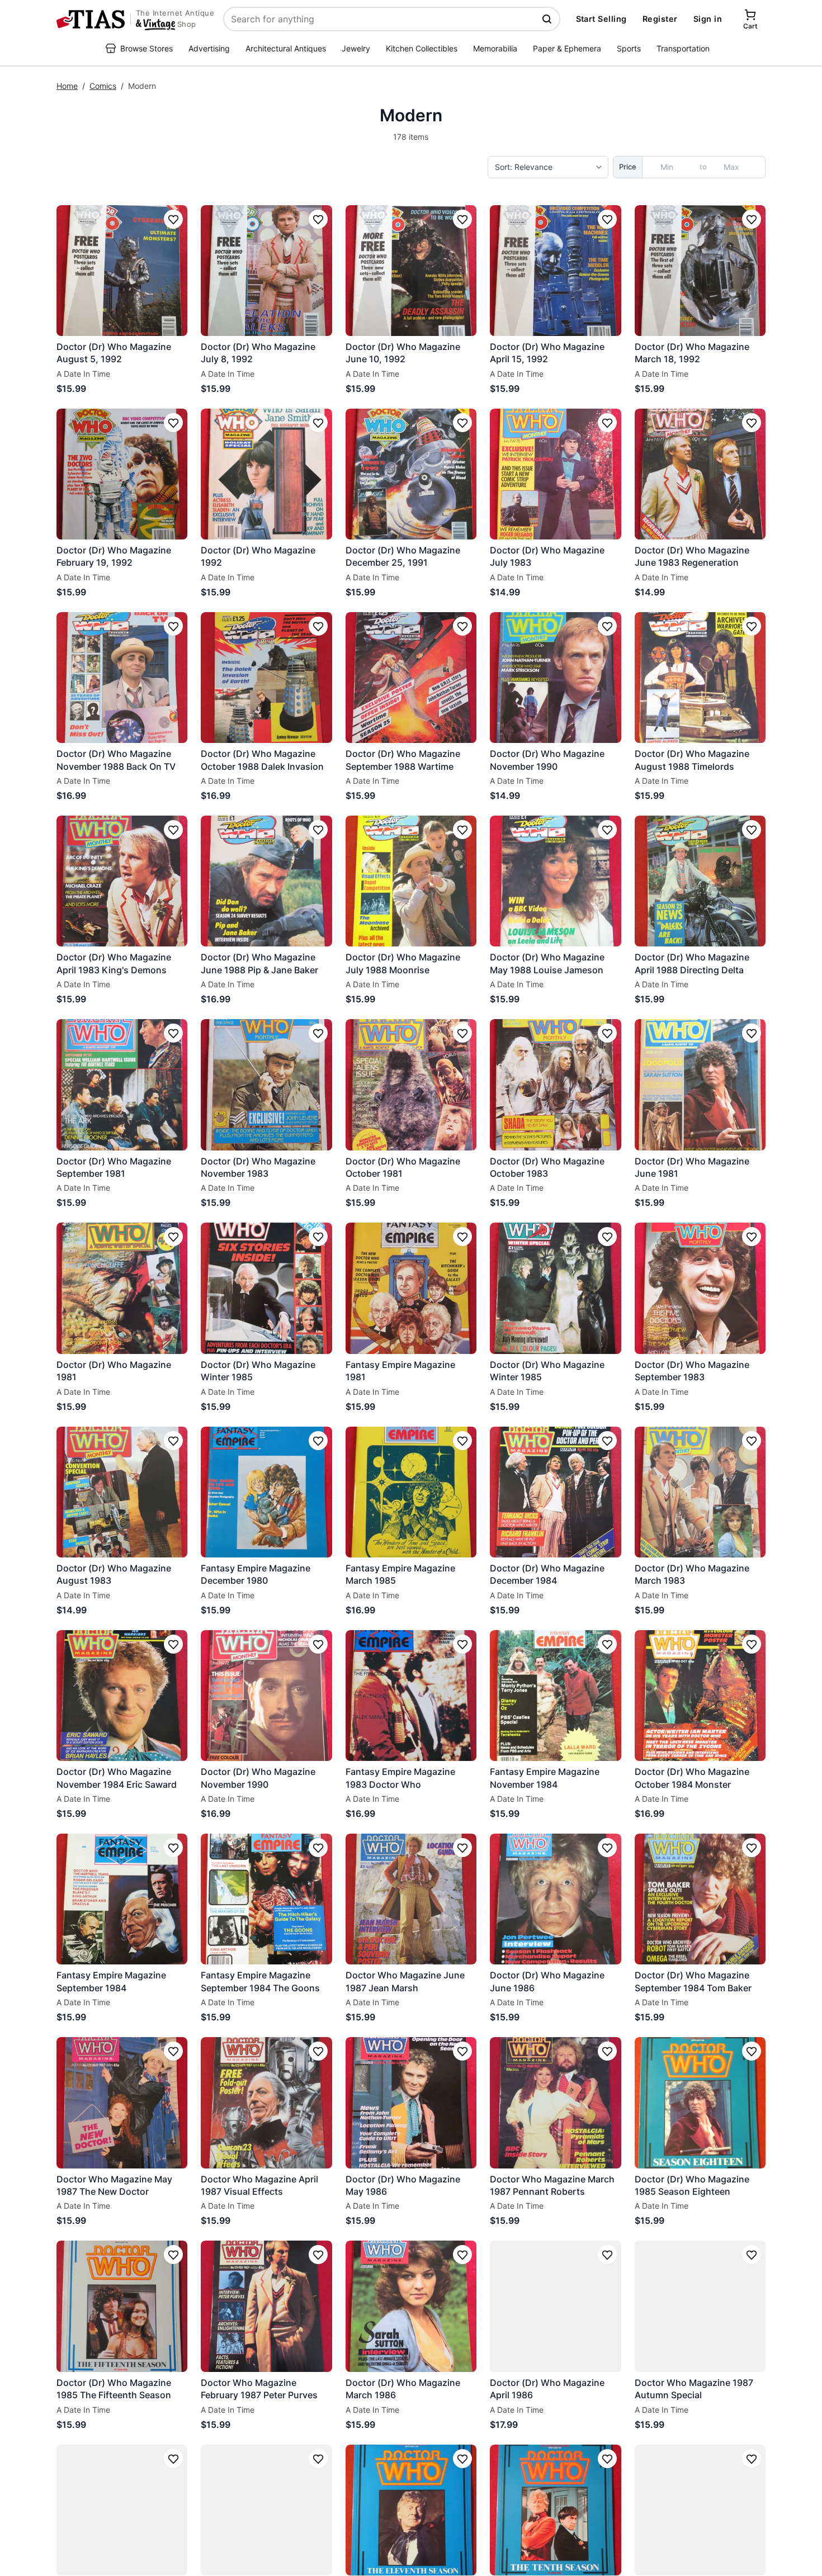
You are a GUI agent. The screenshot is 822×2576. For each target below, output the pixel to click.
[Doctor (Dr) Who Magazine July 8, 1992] (266, 271)
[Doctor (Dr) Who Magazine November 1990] (555, 678)
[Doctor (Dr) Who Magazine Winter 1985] (266, 1288)
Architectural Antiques (286, 48)
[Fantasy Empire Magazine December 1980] (266, 1492)
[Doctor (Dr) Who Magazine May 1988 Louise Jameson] (555, 881)
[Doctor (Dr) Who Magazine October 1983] (555, 1085)
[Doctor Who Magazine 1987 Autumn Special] (700, 2306)
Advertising (209, 48)
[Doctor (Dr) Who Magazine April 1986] (555, 2306)
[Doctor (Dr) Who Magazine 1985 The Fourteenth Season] (122, 2510)
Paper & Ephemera (567, 48)
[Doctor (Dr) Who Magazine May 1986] (411, 2103)
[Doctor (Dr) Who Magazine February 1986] (700, 2510)
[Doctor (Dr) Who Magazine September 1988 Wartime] (411, 678)
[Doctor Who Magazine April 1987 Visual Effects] (266, 2103)
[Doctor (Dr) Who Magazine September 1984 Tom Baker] (700, 1899)
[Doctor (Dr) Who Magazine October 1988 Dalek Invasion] (266, 678)
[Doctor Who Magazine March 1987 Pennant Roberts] (555, 2103)
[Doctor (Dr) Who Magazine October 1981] (411, 1085)
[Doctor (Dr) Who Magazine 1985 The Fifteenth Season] (122, 2306)
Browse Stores (147, 48)
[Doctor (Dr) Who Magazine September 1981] (122, 1085)
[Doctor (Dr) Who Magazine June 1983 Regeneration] (700, 474)
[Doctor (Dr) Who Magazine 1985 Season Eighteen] (700, 2103)
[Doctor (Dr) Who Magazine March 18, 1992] (700, 271)
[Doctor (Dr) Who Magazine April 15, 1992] (555, 271)
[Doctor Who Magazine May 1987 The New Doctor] (122, 2103)
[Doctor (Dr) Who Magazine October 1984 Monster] (700, 1696)
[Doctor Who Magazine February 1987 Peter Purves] (266, 2306)
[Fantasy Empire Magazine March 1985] (411, 1492)
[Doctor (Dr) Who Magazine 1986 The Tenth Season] (411, 2510)
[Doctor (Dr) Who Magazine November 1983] (266, 1085)
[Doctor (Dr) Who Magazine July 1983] (555, 474)
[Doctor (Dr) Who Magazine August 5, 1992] (122, 271)
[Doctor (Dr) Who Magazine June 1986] (555, 1899)
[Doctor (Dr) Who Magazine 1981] (122, 1288)
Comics (103, 86)
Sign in (708, 19)
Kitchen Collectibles (422, 48)
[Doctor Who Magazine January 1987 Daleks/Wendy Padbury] (266, 2510)
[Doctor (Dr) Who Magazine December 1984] (555, 1492)
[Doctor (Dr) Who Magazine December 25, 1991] (411, 474)
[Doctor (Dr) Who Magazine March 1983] (700, 1492)
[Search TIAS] (548, 19)
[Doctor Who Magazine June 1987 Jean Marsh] (411, 1899)
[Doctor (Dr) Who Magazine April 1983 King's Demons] (122, 881)
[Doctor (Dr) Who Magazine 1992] (266, 474)
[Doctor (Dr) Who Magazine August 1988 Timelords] (700, 678)
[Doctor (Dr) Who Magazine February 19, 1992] (122, 474)
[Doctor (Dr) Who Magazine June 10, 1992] (411, 271)
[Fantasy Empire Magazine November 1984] (555, 1696)
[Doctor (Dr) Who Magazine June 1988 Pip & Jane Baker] (266, 881)
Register (660, 19)
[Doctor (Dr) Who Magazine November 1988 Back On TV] (122, 678)
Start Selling (601, 19)
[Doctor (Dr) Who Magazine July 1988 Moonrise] (411, 881)
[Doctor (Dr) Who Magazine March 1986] (411, 2306)
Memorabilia (495, 48)
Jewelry (356, 48)
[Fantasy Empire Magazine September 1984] (122, 1899)
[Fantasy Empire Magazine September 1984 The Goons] (266, 1899)
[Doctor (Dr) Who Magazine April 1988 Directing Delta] (700, 881)
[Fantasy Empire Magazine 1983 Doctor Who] (411, 1696)
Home (67, 86)
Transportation (683, 48)
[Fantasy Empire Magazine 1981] (411, 1288)
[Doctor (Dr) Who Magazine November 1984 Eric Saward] (122, 1696)
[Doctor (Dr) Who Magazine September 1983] (700, 1288)
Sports (629, 48)
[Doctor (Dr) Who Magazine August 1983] (122, 1492)
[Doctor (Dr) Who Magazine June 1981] (700, 1085)
